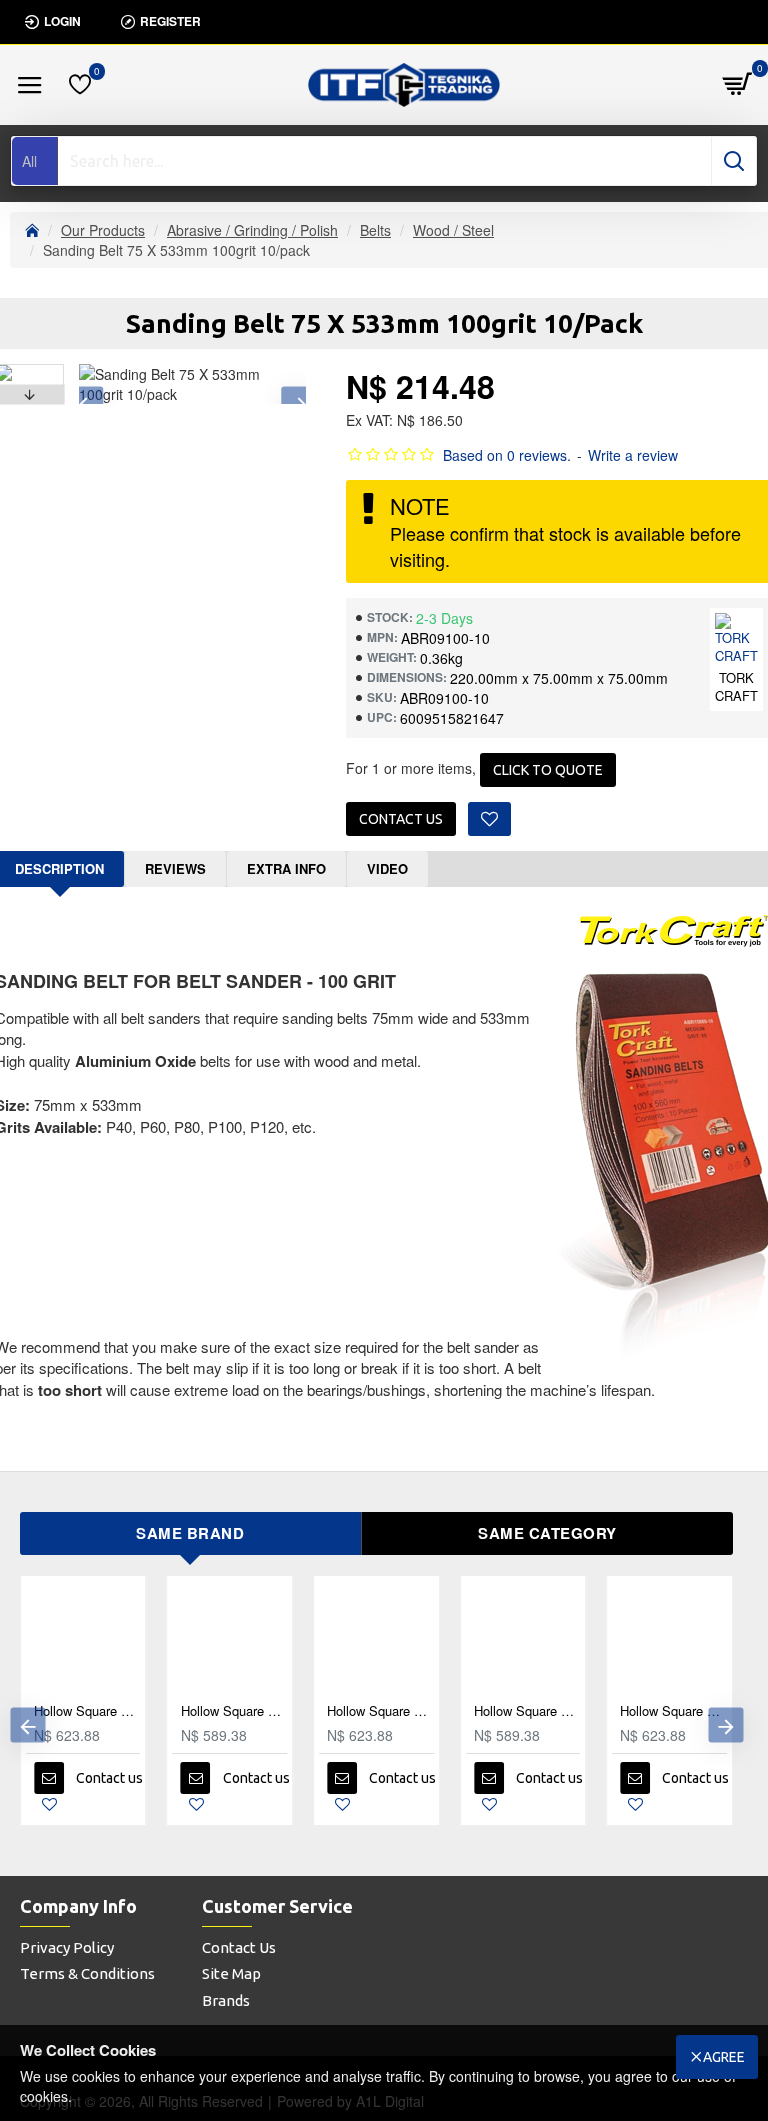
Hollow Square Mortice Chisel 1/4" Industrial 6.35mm (678, 1711)
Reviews (175, 868)
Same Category (547, 1533)
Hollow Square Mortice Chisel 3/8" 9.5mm (92, 1711)
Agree (724, 2057)
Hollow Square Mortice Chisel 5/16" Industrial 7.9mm (532, 1711)
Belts (375, 230)
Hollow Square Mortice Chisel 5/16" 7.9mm (385, 1711)
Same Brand (190, 1533)
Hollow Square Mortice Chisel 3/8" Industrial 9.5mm (239, 1711)
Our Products (103, 230)
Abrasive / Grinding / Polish (252, 230)
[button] (27, 1725)
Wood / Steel (453, 230)
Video (387, 868)
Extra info (286, 868)
